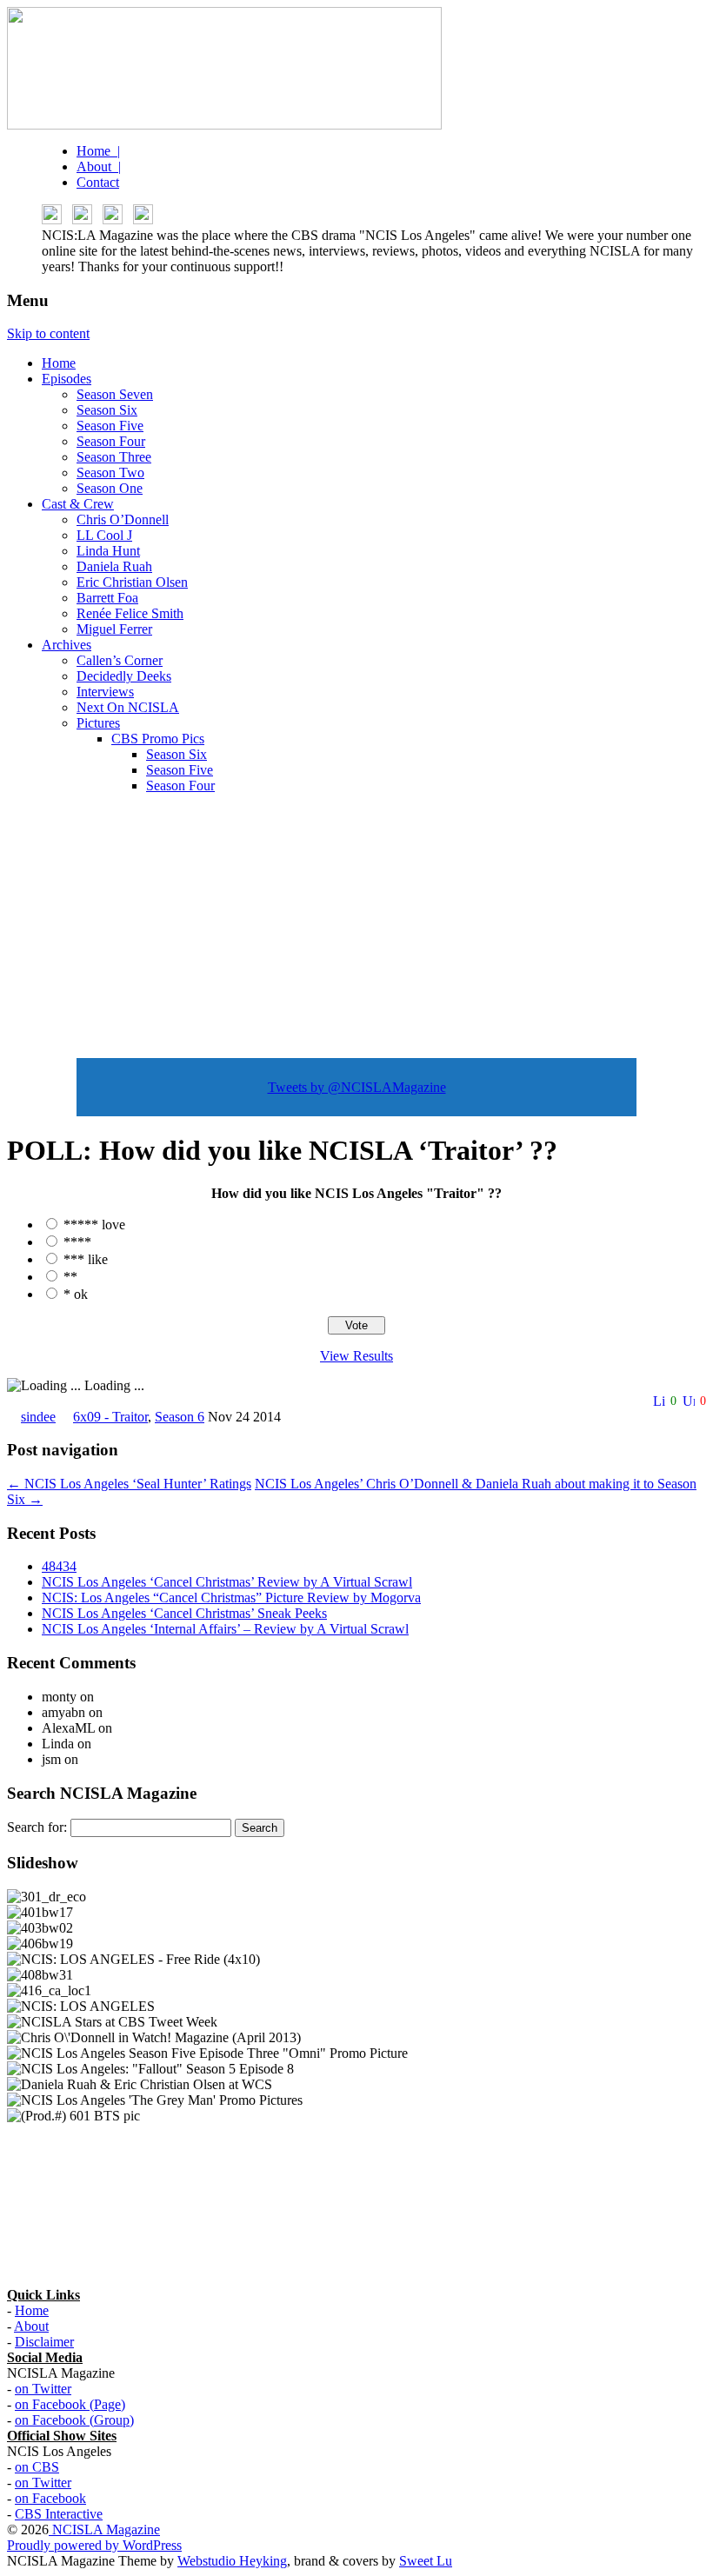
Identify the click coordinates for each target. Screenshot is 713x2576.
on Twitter (43, 2389)
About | (99, 166)
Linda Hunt (108, 551)
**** (77, 1242)
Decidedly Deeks (124, 676)
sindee (38, 1417)
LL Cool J (104, 535)
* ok (76, 1294)
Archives (67, 645)
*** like (86, 1259)
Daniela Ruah (114, 566)
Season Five (110, 426)
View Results (356, 1356)
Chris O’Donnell (123, 519)
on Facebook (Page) (70, 2404)
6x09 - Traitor (110, 1417)
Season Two (110, 473)
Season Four (111, 441)
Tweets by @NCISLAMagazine (357, 1087)
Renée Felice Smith (130, 613)
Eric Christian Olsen (132, 582)
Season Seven (115, 394)
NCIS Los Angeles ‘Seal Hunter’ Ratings (129, 1484)
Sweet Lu (426, 2561)
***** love (94, 1225)
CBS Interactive (59, 2514)
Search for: (37, 1827)
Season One (110, 488)
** (70, 1277)
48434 (59, 1566)
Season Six (107, 410)
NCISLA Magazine (104, 2529)
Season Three (114, 457)
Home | (98, 151)
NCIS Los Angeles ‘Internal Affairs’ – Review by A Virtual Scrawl (225, 1629)
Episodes (67, 379)
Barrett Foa (107, 598)
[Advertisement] (356, 929)
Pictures (98, 723)
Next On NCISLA (128, 707)
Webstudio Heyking (232, 2561)
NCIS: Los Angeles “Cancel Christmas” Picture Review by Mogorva (231, 1598)
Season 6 (180, 1417)
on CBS (37, 2467)
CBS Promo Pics (158, 739)
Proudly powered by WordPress (94, 2545)
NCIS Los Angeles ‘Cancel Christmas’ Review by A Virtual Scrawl (227, 1582)
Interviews (105, 692)
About (31, 2326)
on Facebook (50, 2498)
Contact (98, 182)
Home (59, 363)
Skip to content (48, 333)
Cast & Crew (78, 504)
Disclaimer (44, 2342)
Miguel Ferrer (114, 629)
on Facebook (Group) (74, 2420)
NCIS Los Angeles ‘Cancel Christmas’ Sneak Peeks (184, 1613)
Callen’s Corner (120, 660)
